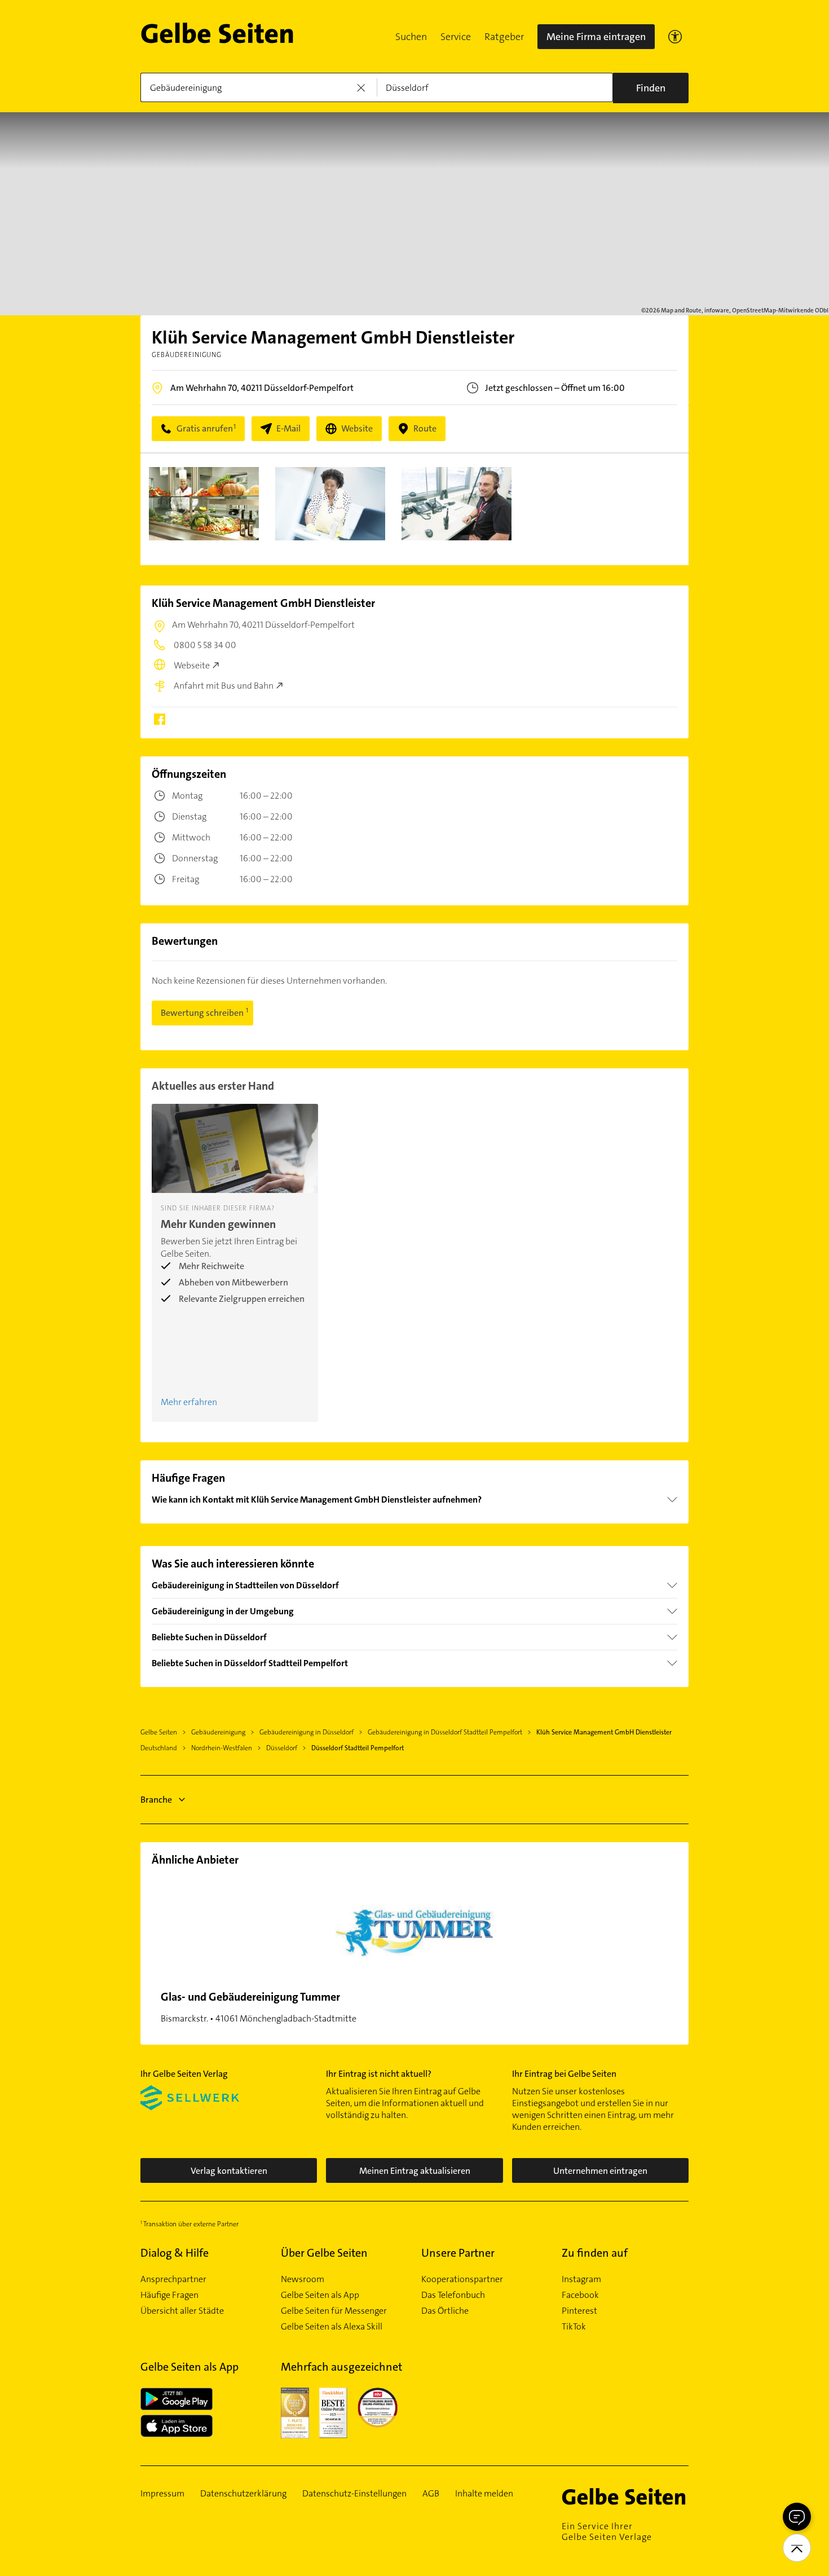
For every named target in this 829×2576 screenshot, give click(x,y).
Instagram (581, 2279)
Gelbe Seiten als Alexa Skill (332, 2327)
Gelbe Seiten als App (320, 2295)
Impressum (162, 2494)
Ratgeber (504, 37)
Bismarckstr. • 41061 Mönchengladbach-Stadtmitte (259, 2007)
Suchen (411, 37)
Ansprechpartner (173, 2279)
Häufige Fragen (169, 2295)
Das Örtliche (445, 2311)
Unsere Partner (458, 2253)
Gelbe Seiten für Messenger (334, 2311)
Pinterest (579, 2311)
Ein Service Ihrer (607, 2531)
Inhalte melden (484, 2494)
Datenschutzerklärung (243, 2494)
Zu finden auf (595, 2253)
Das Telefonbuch (453, 2295)
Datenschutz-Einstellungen (354, 2494)
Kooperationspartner (462, 2279)
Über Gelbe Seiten (324, 2253)
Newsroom (303, 2279)
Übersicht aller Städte (182, 2311)
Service (456, 37)
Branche (156, 1800)
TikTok (574, 2327)
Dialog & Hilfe (175, 2253)
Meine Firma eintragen (596, 37)
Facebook (580, 2295)
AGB (431, 2494)
